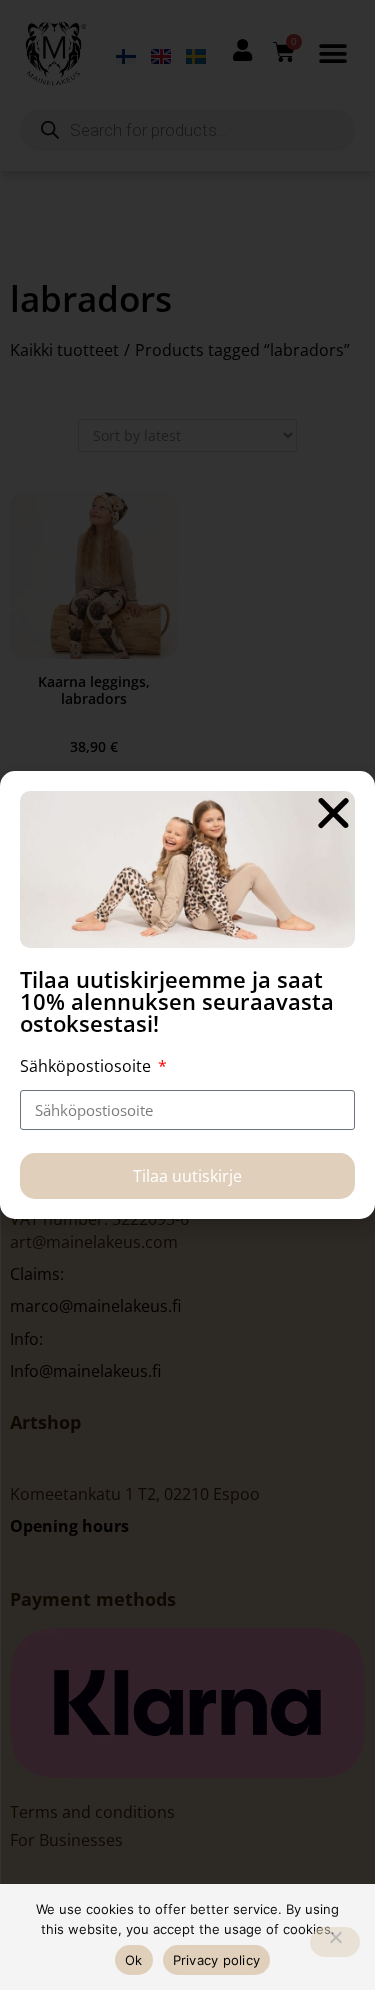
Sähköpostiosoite (87, 1066)
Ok (134, 1960)
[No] (335, 1942)
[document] (187, 995)
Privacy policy (217, 1960)
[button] (333, 812)
